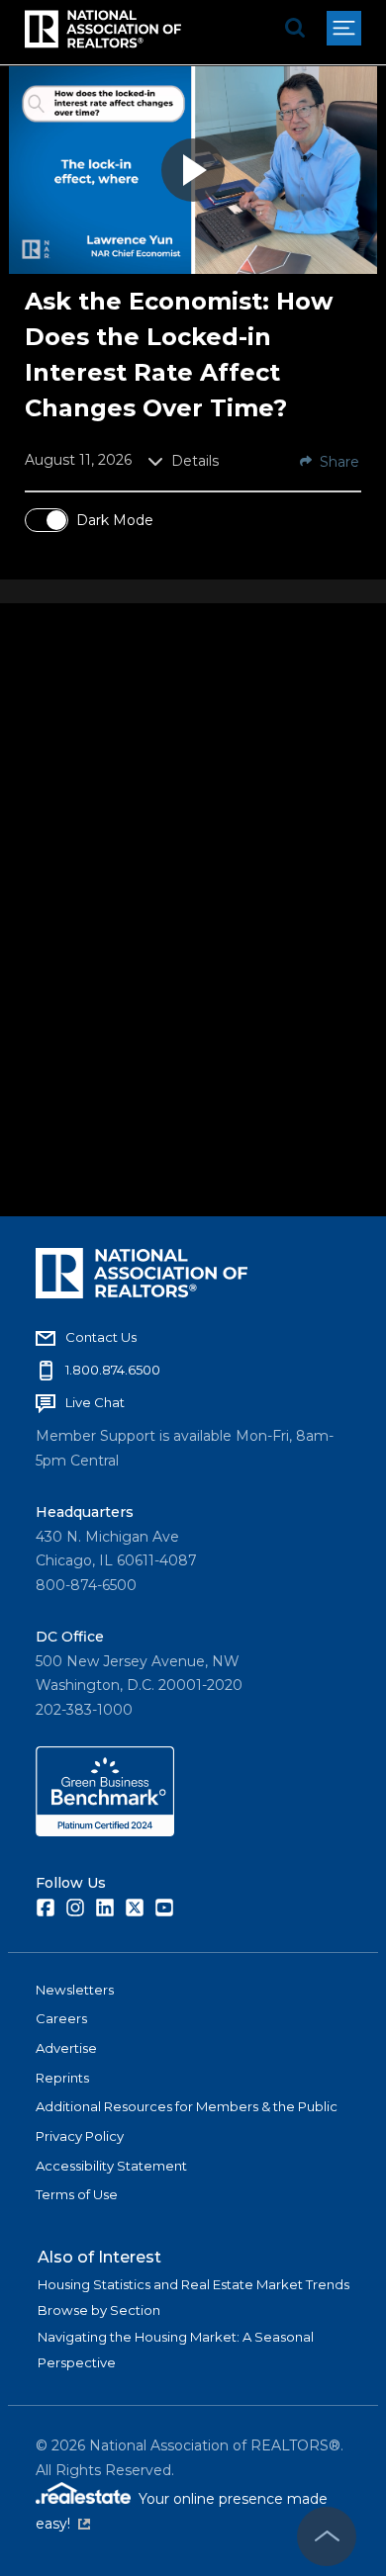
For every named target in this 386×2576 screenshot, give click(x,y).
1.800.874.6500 (113, 1370)
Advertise (66, 2048)
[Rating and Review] (105, 1831)
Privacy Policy (80, 2136)
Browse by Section (99, 2310)
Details (195, 461)
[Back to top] (327, 2536)
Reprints (62, 2078)
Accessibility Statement (111, 2166)
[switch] (47, 520)
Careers (61, 2018)
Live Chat (95, 1402)
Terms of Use (77, 2194)
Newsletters (75, 1990)
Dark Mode (115, 520)
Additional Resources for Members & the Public (187, 2106)
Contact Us (101, 1337)
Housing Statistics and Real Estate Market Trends (193, 2284)
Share (339, 462)
